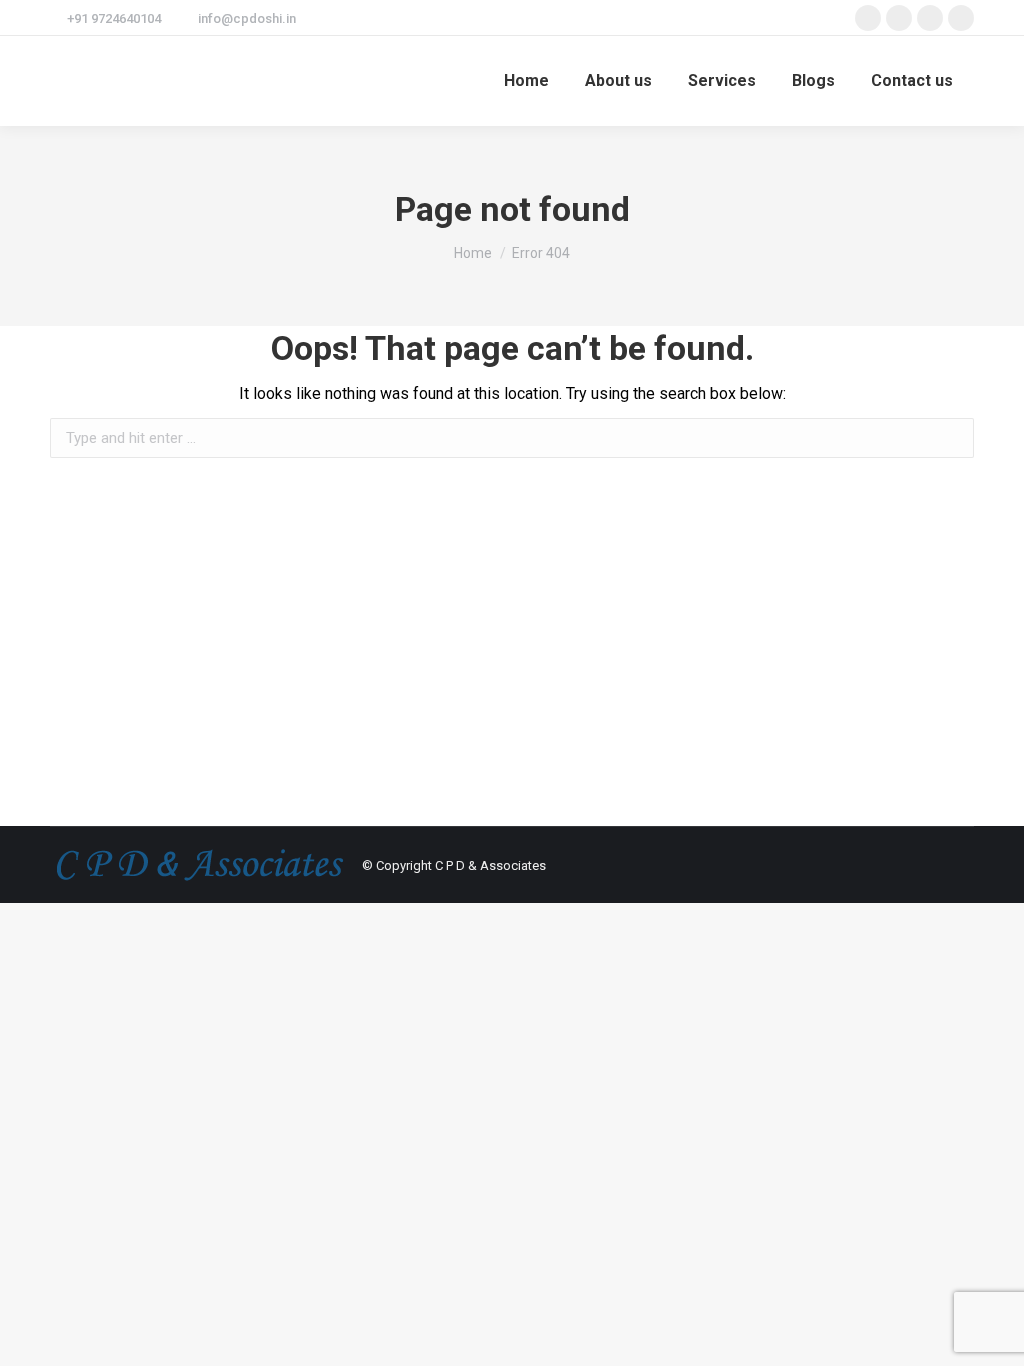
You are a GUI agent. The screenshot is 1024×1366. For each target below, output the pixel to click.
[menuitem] (526, 81)
